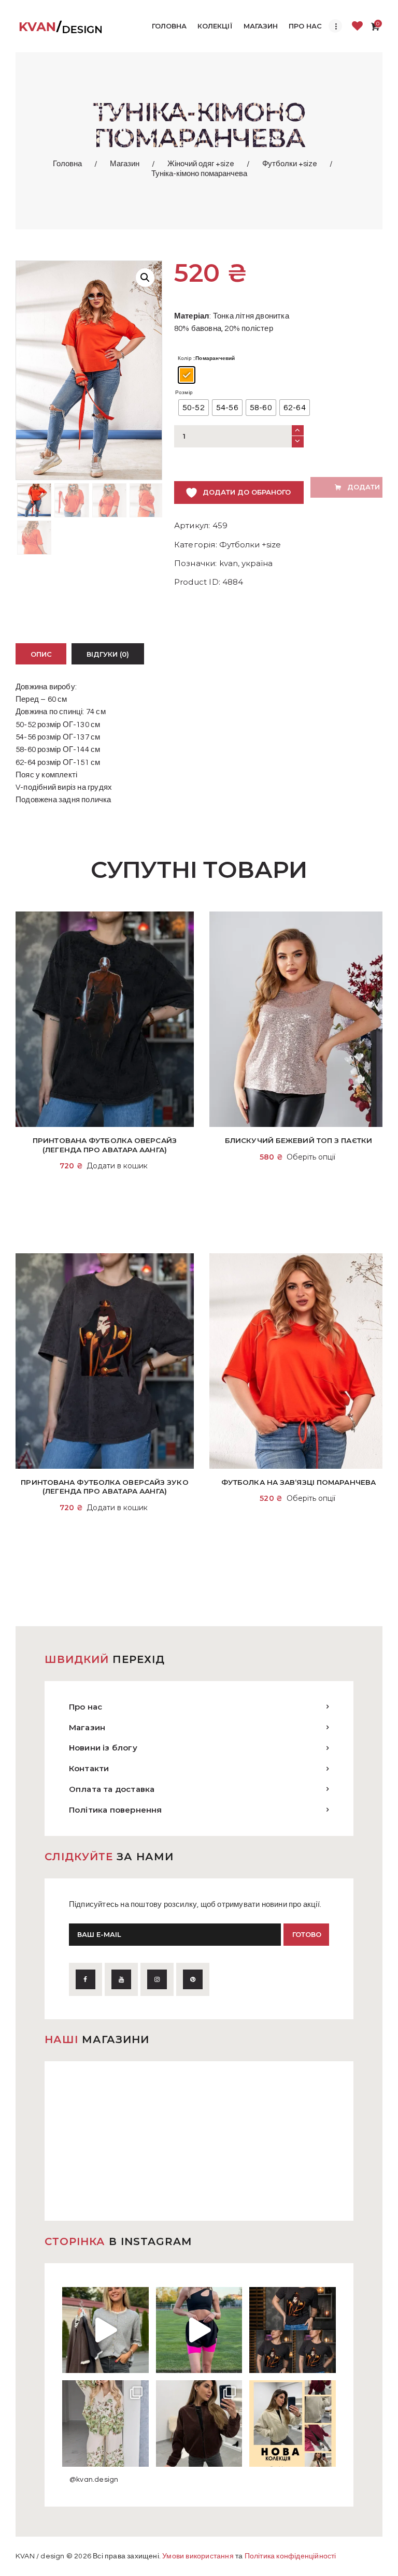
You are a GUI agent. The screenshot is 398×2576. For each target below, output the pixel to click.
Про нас (86, 1707)
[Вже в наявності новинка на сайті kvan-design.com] (105, 2330)
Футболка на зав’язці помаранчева (298, 1482)
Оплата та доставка (112, 1789)
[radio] (187, 375)
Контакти (89, 1768)
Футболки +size (290, 164)
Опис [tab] (41, 654)
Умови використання (198, 2556)
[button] (145, 278)
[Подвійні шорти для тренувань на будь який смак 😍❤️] (199, 2330)
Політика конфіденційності (290, 2556)
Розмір (184, 393)
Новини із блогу (103, 1748)
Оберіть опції (311, 1157)
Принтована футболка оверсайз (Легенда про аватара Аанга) (105, 1145)
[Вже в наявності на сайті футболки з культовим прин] (293, 2330)
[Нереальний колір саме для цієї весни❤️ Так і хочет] (199, 2423)
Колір (185, 358)
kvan (229, 563)
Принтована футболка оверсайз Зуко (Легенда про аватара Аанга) (104, 1487)
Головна (67, 164)
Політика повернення (116, 1810)
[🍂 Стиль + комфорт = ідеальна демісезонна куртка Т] (293, 2423)
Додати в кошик (117, 1166)
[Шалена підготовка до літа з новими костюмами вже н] (105, 2423)
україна (257, 563)
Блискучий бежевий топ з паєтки (298, 1140)
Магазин (125, 164)
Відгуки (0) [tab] (108, 654)
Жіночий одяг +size (201, 164)
